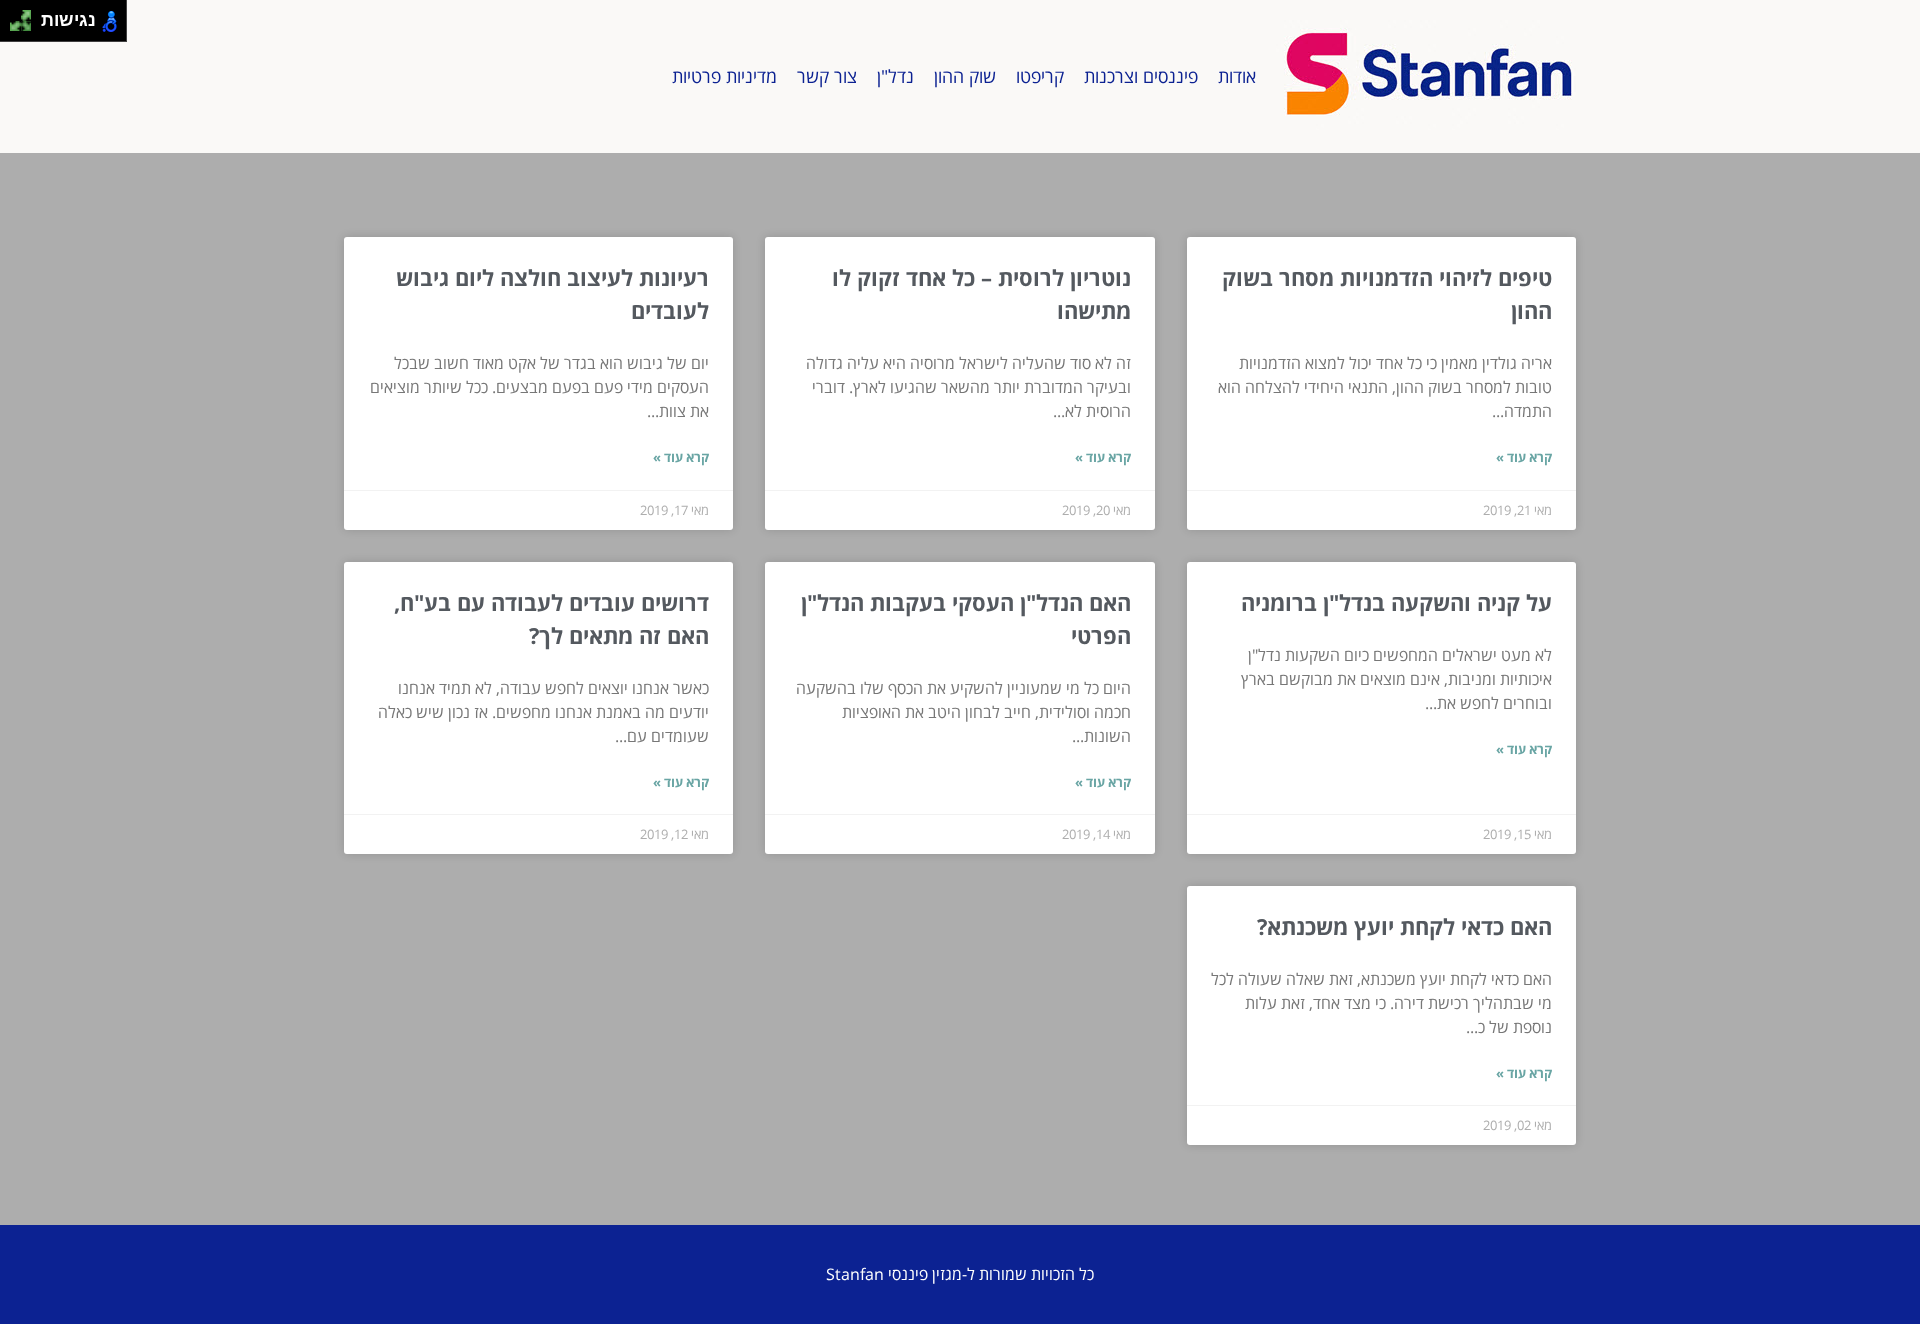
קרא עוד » (1524, 457)
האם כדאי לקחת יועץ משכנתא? (1404, 926)
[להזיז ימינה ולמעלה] (26, 15)
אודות (1237, 76)
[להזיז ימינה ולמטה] (26, 26)
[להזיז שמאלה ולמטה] (15, 26)
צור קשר (827, 76)
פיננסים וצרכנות (1141, 76)
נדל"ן (895, 76)
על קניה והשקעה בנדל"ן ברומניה (1396, 602)
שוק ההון (965, 76)
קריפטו (1040, 76)
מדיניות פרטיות (724, 76)
